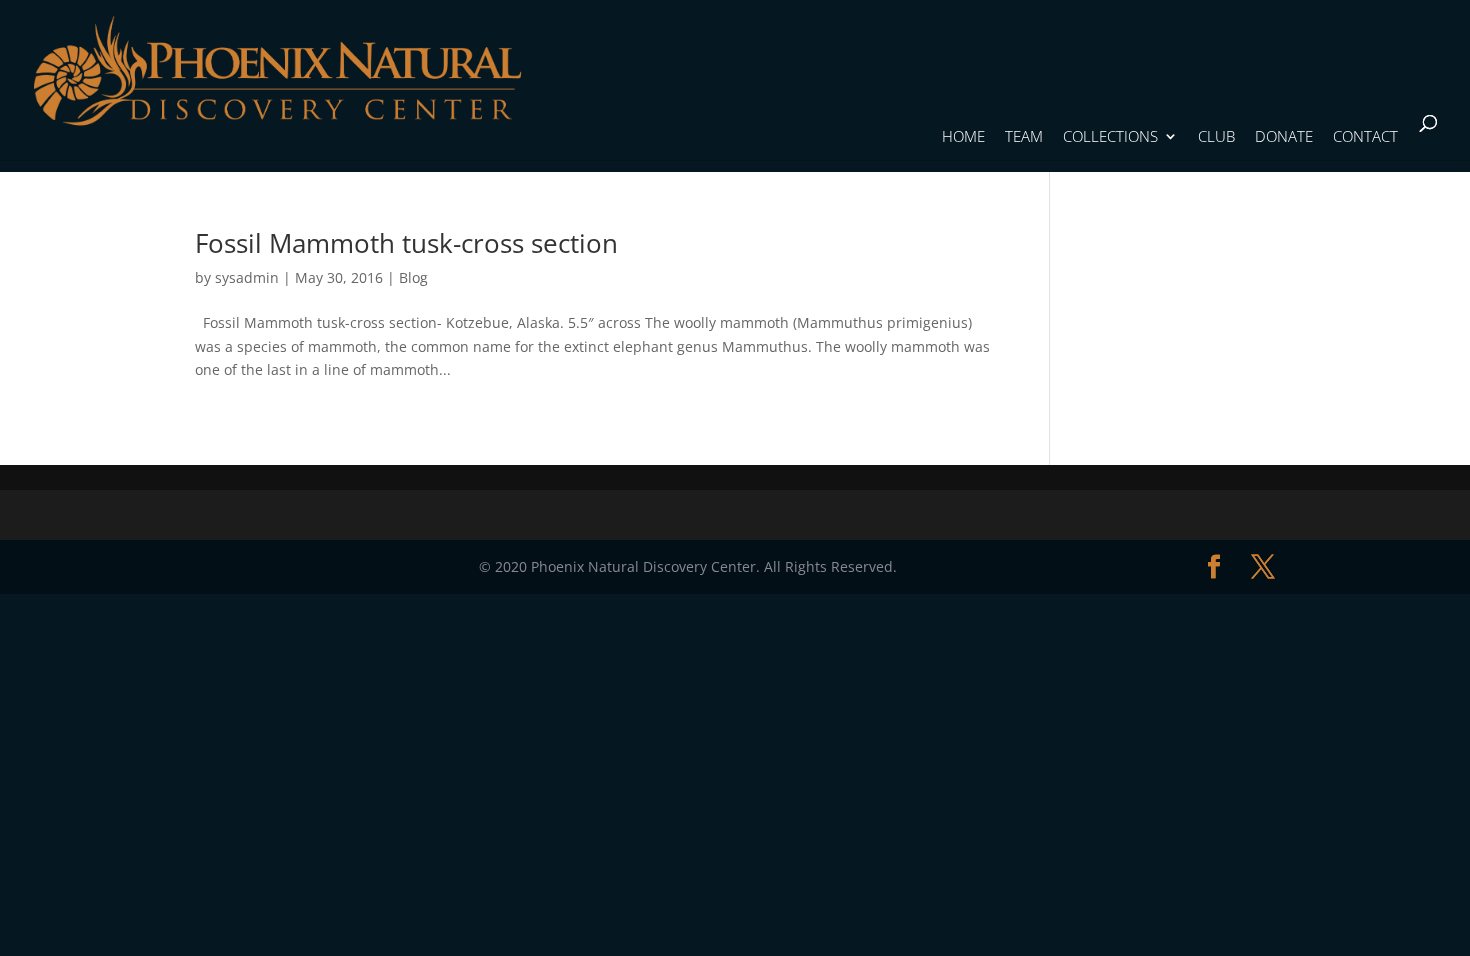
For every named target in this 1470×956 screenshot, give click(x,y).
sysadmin (247, 277)
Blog (413, 277)
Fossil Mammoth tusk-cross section (406, 243)
